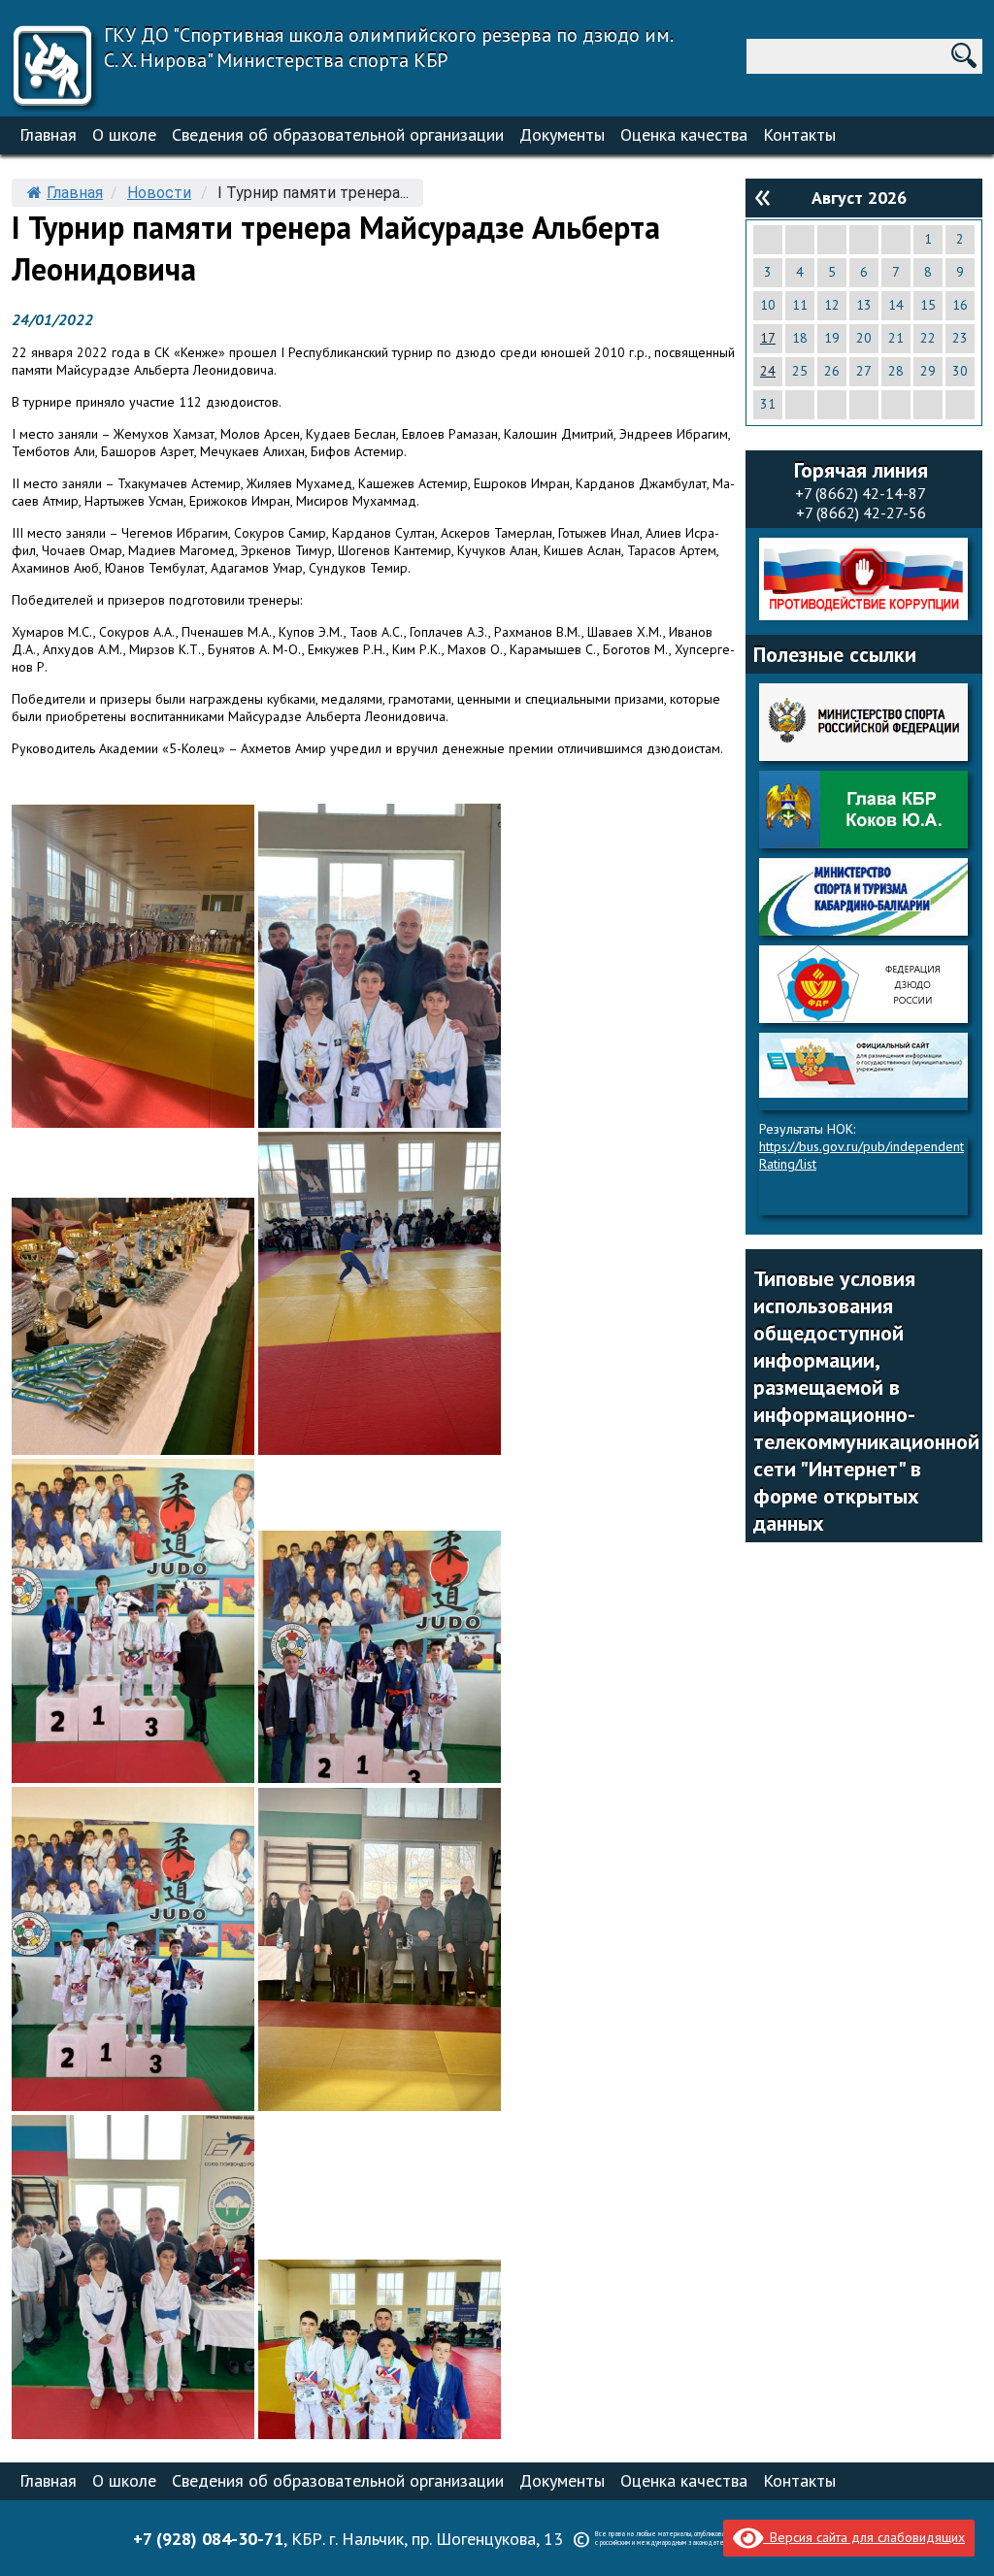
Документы (562, 134)
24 (768, 371)
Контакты (799, 134)
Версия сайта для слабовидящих (864, 2537)
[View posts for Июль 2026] (762, 196)
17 (768, 338)
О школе (124, 134)
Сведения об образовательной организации (338, 134)
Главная (48, 134)
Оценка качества (684, 134)
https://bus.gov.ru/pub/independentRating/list (861, 1155)
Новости (159, 193)
